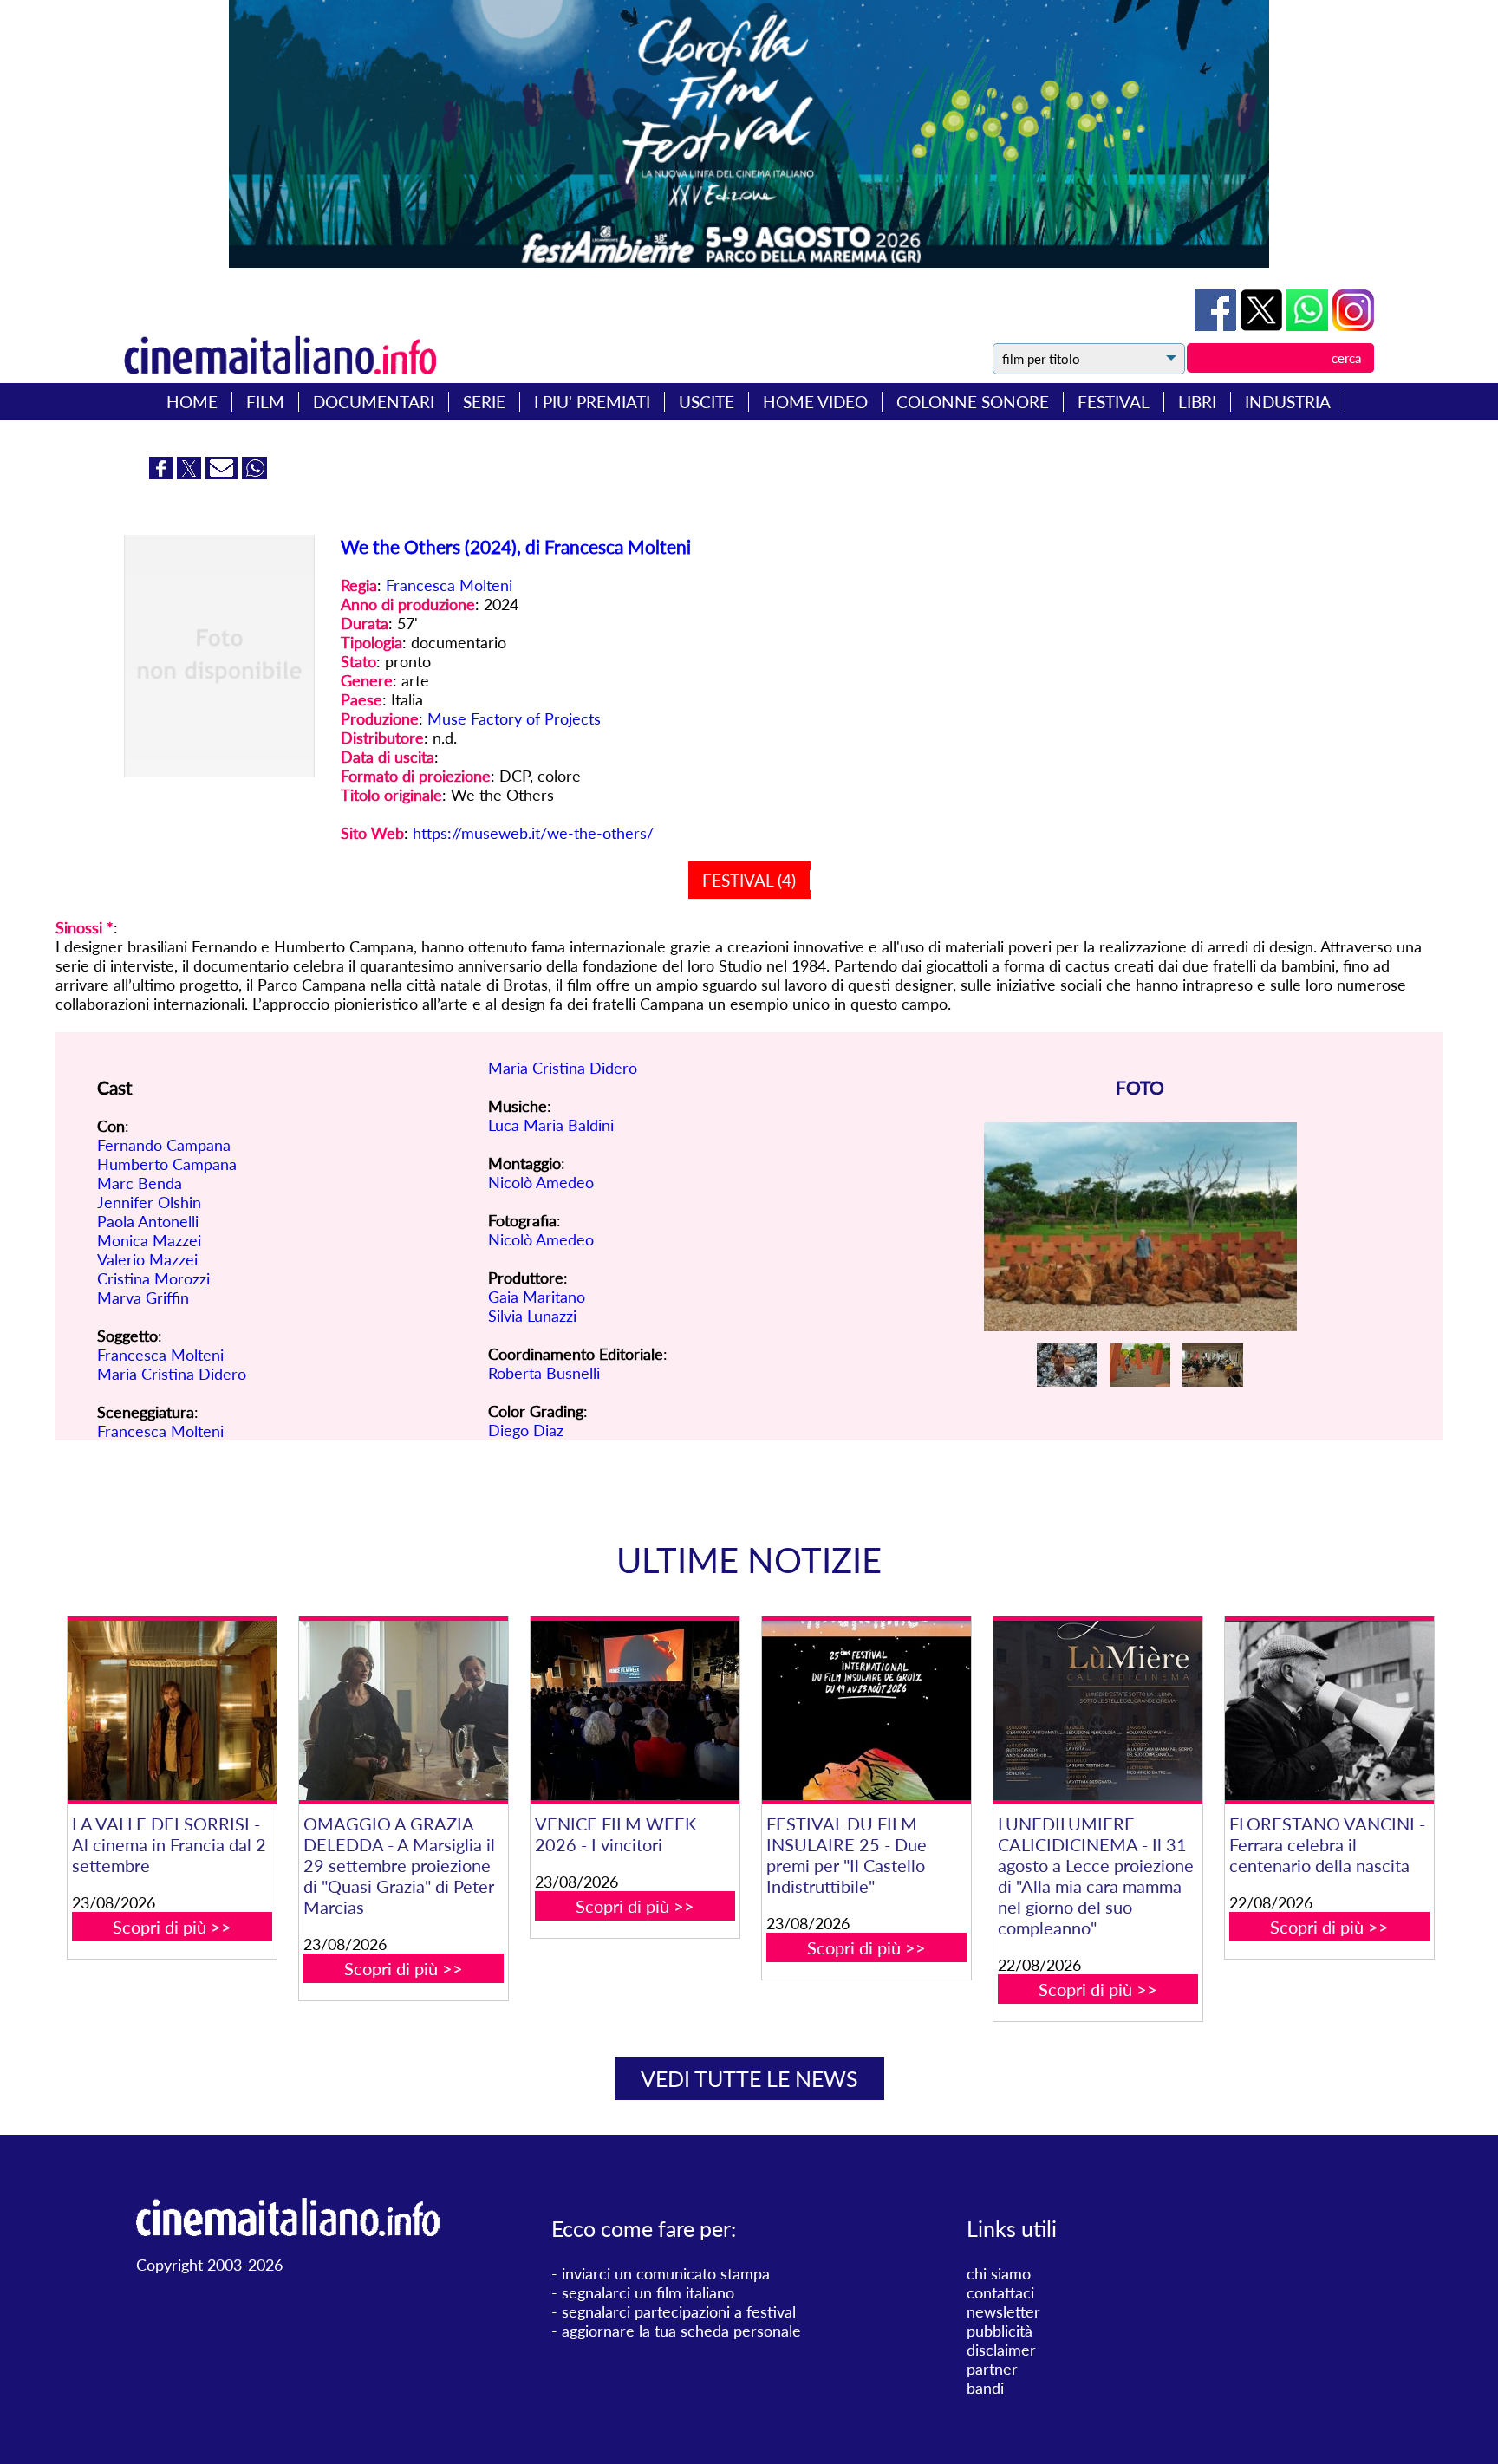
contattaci (1000, 2292)
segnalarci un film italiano (648, 2292)
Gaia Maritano (537, 1297)
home (192, 402)
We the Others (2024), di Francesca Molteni (516, 546)
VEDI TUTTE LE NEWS (749, 2078)
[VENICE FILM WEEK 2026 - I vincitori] (635, 1710)
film (265, 402)
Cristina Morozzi (153, 1278)
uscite (707, 402)
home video (815, 402)
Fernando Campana (164, 1145)
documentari (374, 402)
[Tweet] (1264, 325)
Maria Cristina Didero (172, 1374)
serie (484, 402)
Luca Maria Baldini (551, 1125)
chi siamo (999, 2273)
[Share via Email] (224, 473)
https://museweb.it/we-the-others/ (533, 833)
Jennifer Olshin (149, 1202)
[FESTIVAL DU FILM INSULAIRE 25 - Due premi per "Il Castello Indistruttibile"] (866, 1710)
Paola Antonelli (148, 1221)
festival (1114, 402)
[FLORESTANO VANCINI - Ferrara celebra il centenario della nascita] (1329, 1710)
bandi (985, 2388)
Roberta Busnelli (544, 1373)
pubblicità (1000, 2331)
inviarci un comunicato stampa (666, 2273)
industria (1288, 402)
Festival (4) (749, 880)
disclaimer (1001, 2350)
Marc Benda (140, 1183)
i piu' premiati (592, 402)
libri (1197, 402)
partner (992, 2369)
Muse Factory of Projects (514, 718)
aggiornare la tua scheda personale (681, 2331)
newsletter (1003, 2311)
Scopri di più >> (172, 1927)
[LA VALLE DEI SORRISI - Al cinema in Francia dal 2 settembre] (172, 1710)
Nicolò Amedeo (541, 1182)
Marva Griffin (143, 1297)
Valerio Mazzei (147, 1259)
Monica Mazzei (149, 1240)
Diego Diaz (526, 1430)
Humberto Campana (167, 1164)
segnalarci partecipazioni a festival (679, 2311)
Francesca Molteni (449, 585)
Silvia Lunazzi (532, 1316)
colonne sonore (973, 402)
